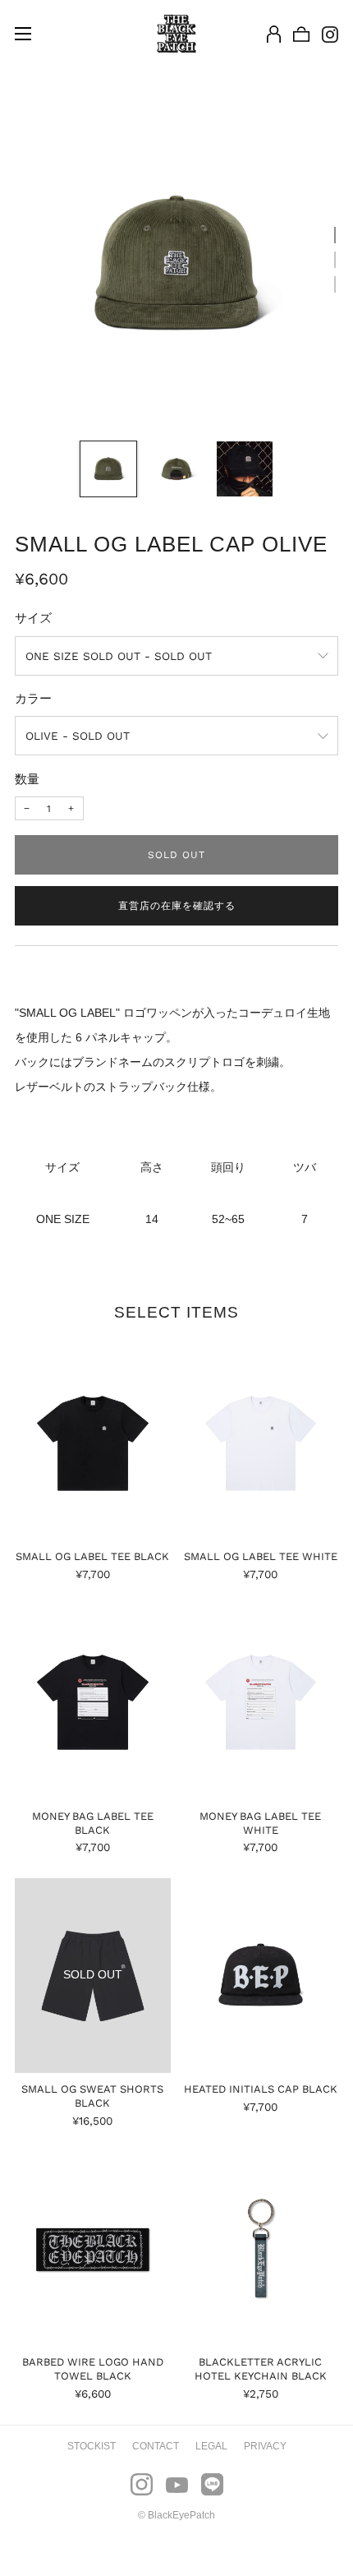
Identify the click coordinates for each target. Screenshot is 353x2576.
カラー (33, 699)
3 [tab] (335, 284)
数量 (27, 779)
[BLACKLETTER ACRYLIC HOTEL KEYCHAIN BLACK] (261, 2248)
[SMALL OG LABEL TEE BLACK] (93, 1443)
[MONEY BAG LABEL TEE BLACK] (93, 1703)
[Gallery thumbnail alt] (108, 469)
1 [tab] (335, 235)
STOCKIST (92, 2446)
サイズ (33, 618)
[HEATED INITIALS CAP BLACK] (261, 1976)
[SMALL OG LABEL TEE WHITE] (261, 1443)
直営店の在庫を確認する (177, 906)
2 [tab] (335, 260)
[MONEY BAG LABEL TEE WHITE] (261, 1703)
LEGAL (211, 2446)
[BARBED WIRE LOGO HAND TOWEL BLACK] (93, 2248)
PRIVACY (265, 2446)
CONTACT (156, 2446)
